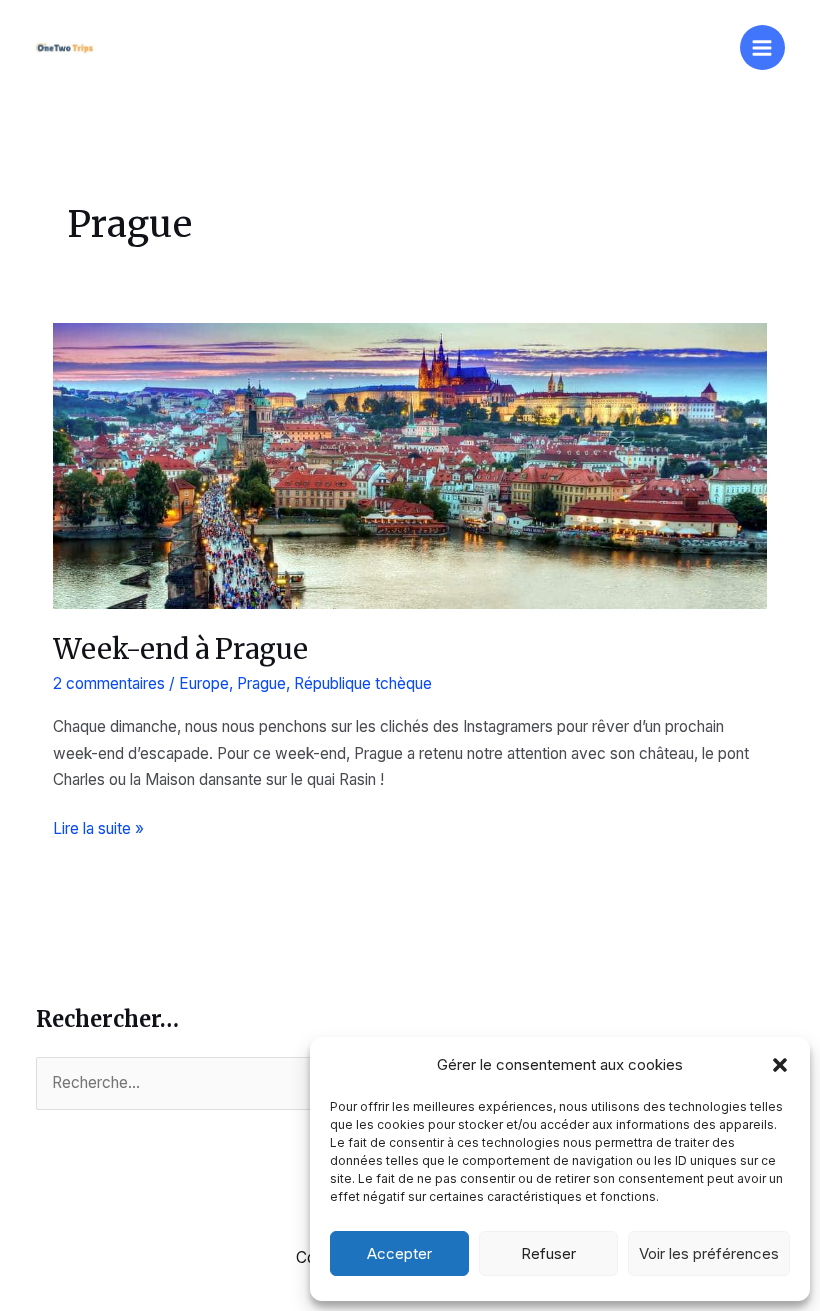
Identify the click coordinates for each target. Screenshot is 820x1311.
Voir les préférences (709, 1253)
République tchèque (363, 683)
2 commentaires (109, 683)
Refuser (548, 1253)
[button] (780, 1065)
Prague (261, 683)
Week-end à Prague (180, 649)
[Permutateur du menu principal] (762, 47)
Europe (204, 683)
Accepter (399, 1253)
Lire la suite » (98, 830)
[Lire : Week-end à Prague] (410, 464)
